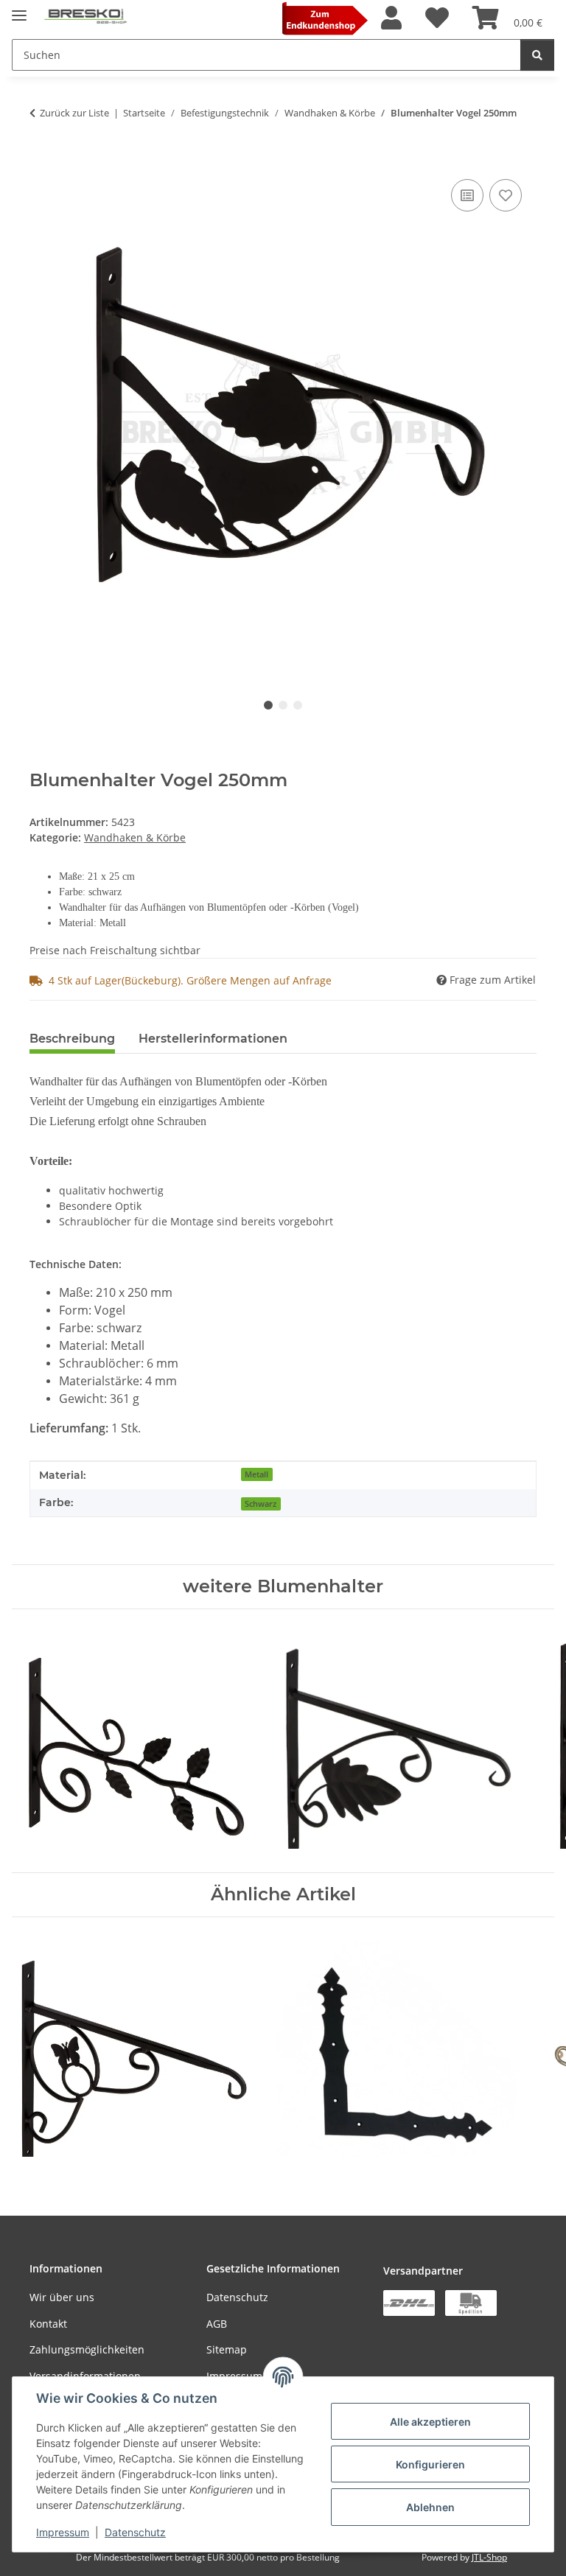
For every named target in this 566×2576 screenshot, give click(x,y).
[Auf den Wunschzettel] (506, 195)
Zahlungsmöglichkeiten (87, 2349)
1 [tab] (268, 705)
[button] (391, 18)
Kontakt (48, 2324)
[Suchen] (537, 55)
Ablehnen (430, 2507)
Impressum (63, 2532)
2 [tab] (283, 705)
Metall (256, 1474)
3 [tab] (298, 705)
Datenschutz (135, 2532)
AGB (217, 2324)
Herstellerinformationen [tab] (213, 1039)
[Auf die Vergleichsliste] (467, 195)
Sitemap (227, 2349)
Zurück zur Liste (74, 113)
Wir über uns (62, 2297)
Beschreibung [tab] (72, 1039)
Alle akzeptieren (430, 2422)
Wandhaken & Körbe (135, 837)
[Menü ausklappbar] (19, 9)
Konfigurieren (430, 2464)
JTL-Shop (489, 2557)
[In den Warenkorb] (41, 159)
